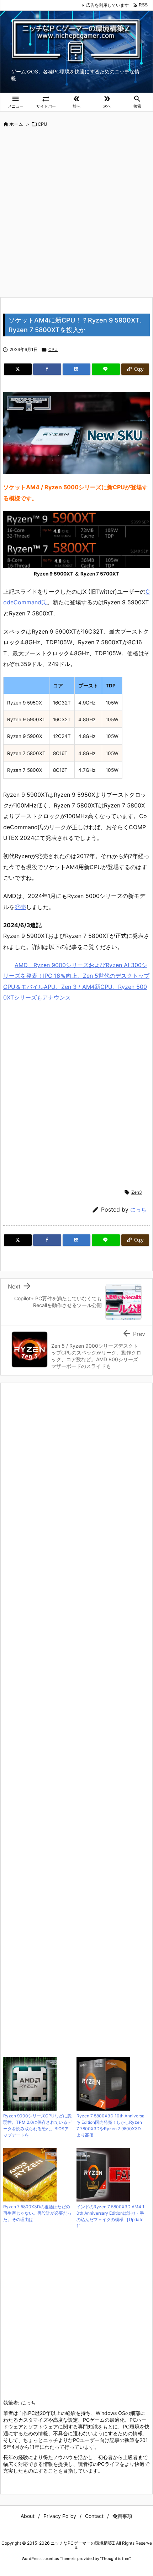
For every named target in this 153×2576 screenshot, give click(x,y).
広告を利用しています (107, 5)
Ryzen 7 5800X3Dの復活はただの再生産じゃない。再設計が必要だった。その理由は (37, 2213)
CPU (43, 124)
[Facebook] (47, 369)
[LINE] (106, 369)
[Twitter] (18, 369)
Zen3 (137, 1192)
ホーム (16, 124)
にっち (138, 1210)
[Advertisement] (76, 213)
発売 (20, 907)
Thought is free (115, 2559)
